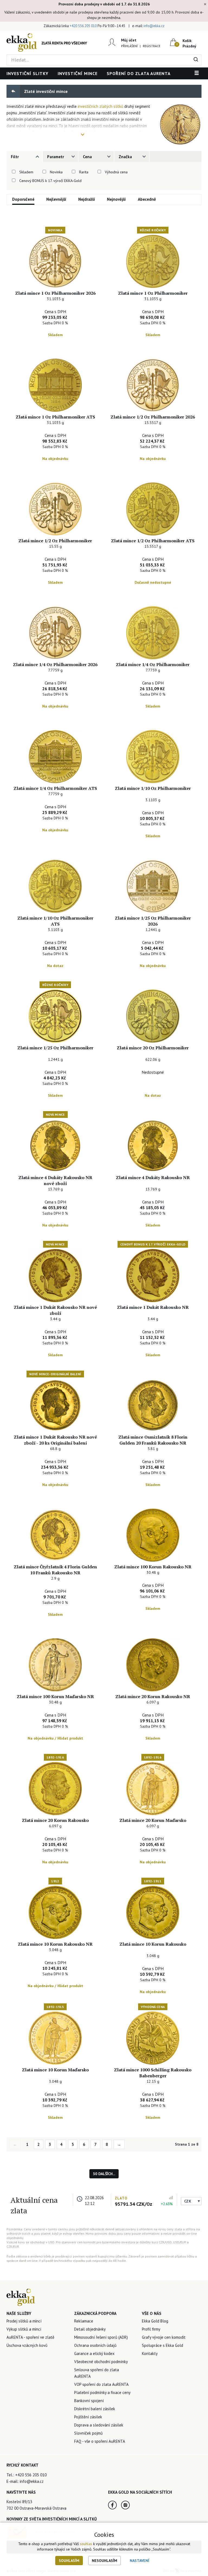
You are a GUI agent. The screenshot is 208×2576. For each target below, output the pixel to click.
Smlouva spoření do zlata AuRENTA (97, 2373)
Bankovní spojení (89, 2401)
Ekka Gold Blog (155, 2321)
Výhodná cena (116, 172)
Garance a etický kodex (94, 2353)
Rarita (84, 172)
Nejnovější (116, 199)
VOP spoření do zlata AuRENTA (101, 2384)
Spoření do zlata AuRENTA (139, 73)
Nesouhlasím (105, 2561)
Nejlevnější (56, 199)
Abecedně (147, 199)
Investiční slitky (27, 73)
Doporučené (23, 199)
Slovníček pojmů (88, 2433)
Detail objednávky (90, 2329)
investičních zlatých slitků (100, 106)
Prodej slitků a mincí (24, 2321)
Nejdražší (87, 199)
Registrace (152, 46)
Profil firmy (151, 2329)
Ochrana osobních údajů (95, 2345)
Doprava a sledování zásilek (99, 2425)
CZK (188, 2201)
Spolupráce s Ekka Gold (162, 2345)
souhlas (86, 2544)
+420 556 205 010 (83, 26)
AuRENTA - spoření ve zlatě (30, 2337)
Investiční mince (78, 73)
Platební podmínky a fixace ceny (102, 2392)
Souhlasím (69, 2561)
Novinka (56, 172)
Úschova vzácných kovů (27, 2345)
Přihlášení (129, 46)
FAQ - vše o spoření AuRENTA (100, 2441)
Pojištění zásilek (88, 2417)
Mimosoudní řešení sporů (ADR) (101, 2337)
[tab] (24, 157)
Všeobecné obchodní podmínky (101, 2362)
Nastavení (139, 2561)
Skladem (26, 172)
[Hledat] (196, 60)
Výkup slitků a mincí (24, 2329)
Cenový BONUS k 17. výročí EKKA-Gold (50, 181)
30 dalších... (104, 2174)
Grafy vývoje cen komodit (164, 2337)
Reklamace (84, 2321)
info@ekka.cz (154, 26)
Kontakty (150, 2353)
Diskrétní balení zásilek (95, 2409)
